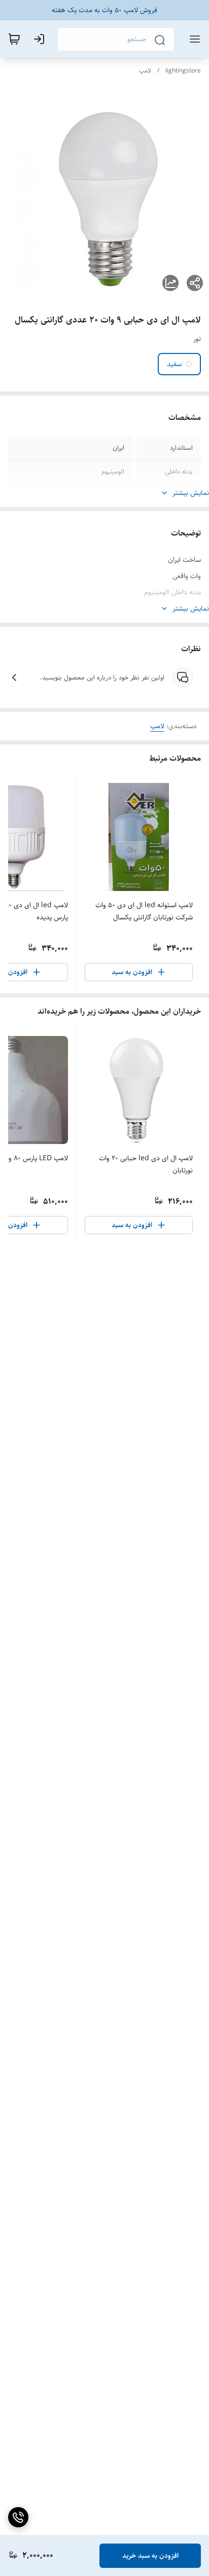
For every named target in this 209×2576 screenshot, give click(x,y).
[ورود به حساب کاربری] (41, 39)
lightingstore (183, 71)
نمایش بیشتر (191, 493)
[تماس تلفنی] (18, 2517)
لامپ (145, 71)
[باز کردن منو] (193, 39)
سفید (174, 364)
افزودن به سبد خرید (150, 2556)
